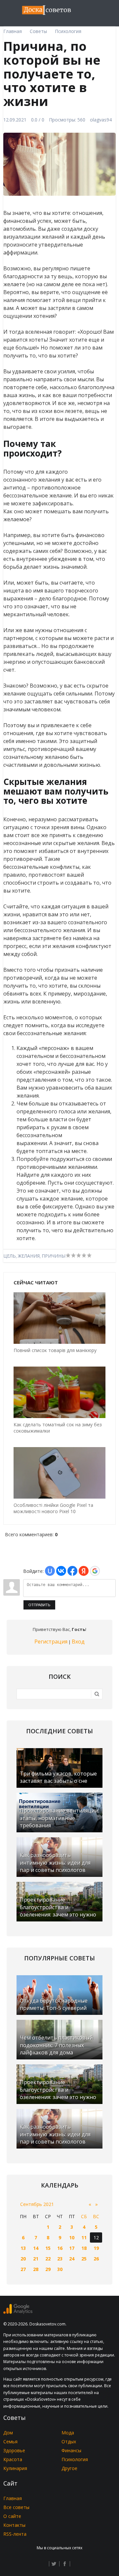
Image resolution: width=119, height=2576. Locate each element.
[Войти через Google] (95, 1571)
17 (72, 2248)
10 (72, 2237)
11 (84, 2237)
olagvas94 (101, 120)
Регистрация (51, 1642)
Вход (78, 1642)
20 (23, 2259)
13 (23, 2248)
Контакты (14, 2525)
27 (23, 2269)
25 (84, 2259)
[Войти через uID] (50, 1571)
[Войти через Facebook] (72, 1571)
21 (36, 2259)
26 (96, 2259)
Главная (13, 2498)
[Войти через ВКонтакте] (61, 1571)
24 (72, 2259)
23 (60, 2259)
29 (48, 2269)
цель (10, 1256)
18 (84, 2248)
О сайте (12, 2516)
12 (96, 2237)
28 (36, 2269)
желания (29, 1256)
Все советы (16, 2507)
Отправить (39, 1605)
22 (48, 2259)
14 (36, 2248)
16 (60, 2248)
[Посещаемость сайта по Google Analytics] (18, 2312)
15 (48, 2248)
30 (60, 2269)
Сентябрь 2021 (37, 2204)
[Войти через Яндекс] (84, 1571)
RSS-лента (15, 2534)
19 (96, 2248)
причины (54, 1256)
